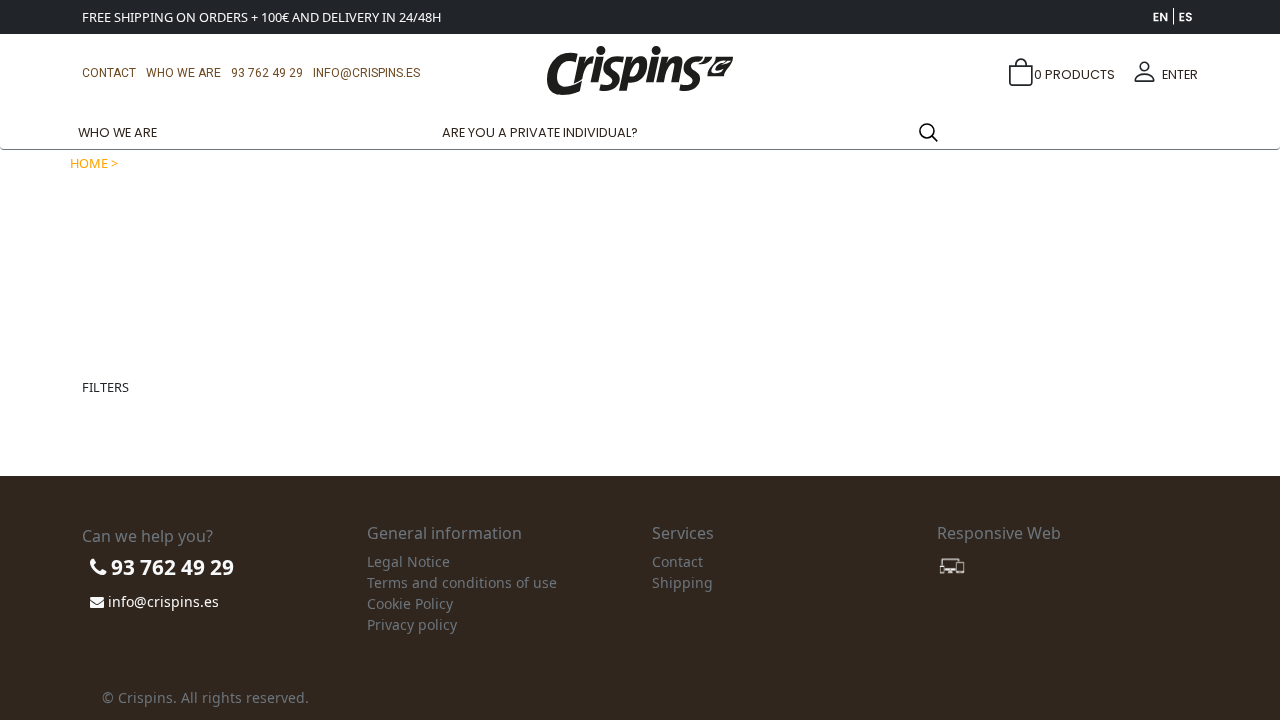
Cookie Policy (410, 603)
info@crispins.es (366, 73)
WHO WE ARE (183, 73)
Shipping (682, 582)
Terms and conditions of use (462, 582)
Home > (94, 163)
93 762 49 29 (267, 73)
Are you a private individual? (540, 132)
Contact (109, 73)
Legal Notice (408, 561)
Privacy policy (412, 624)
